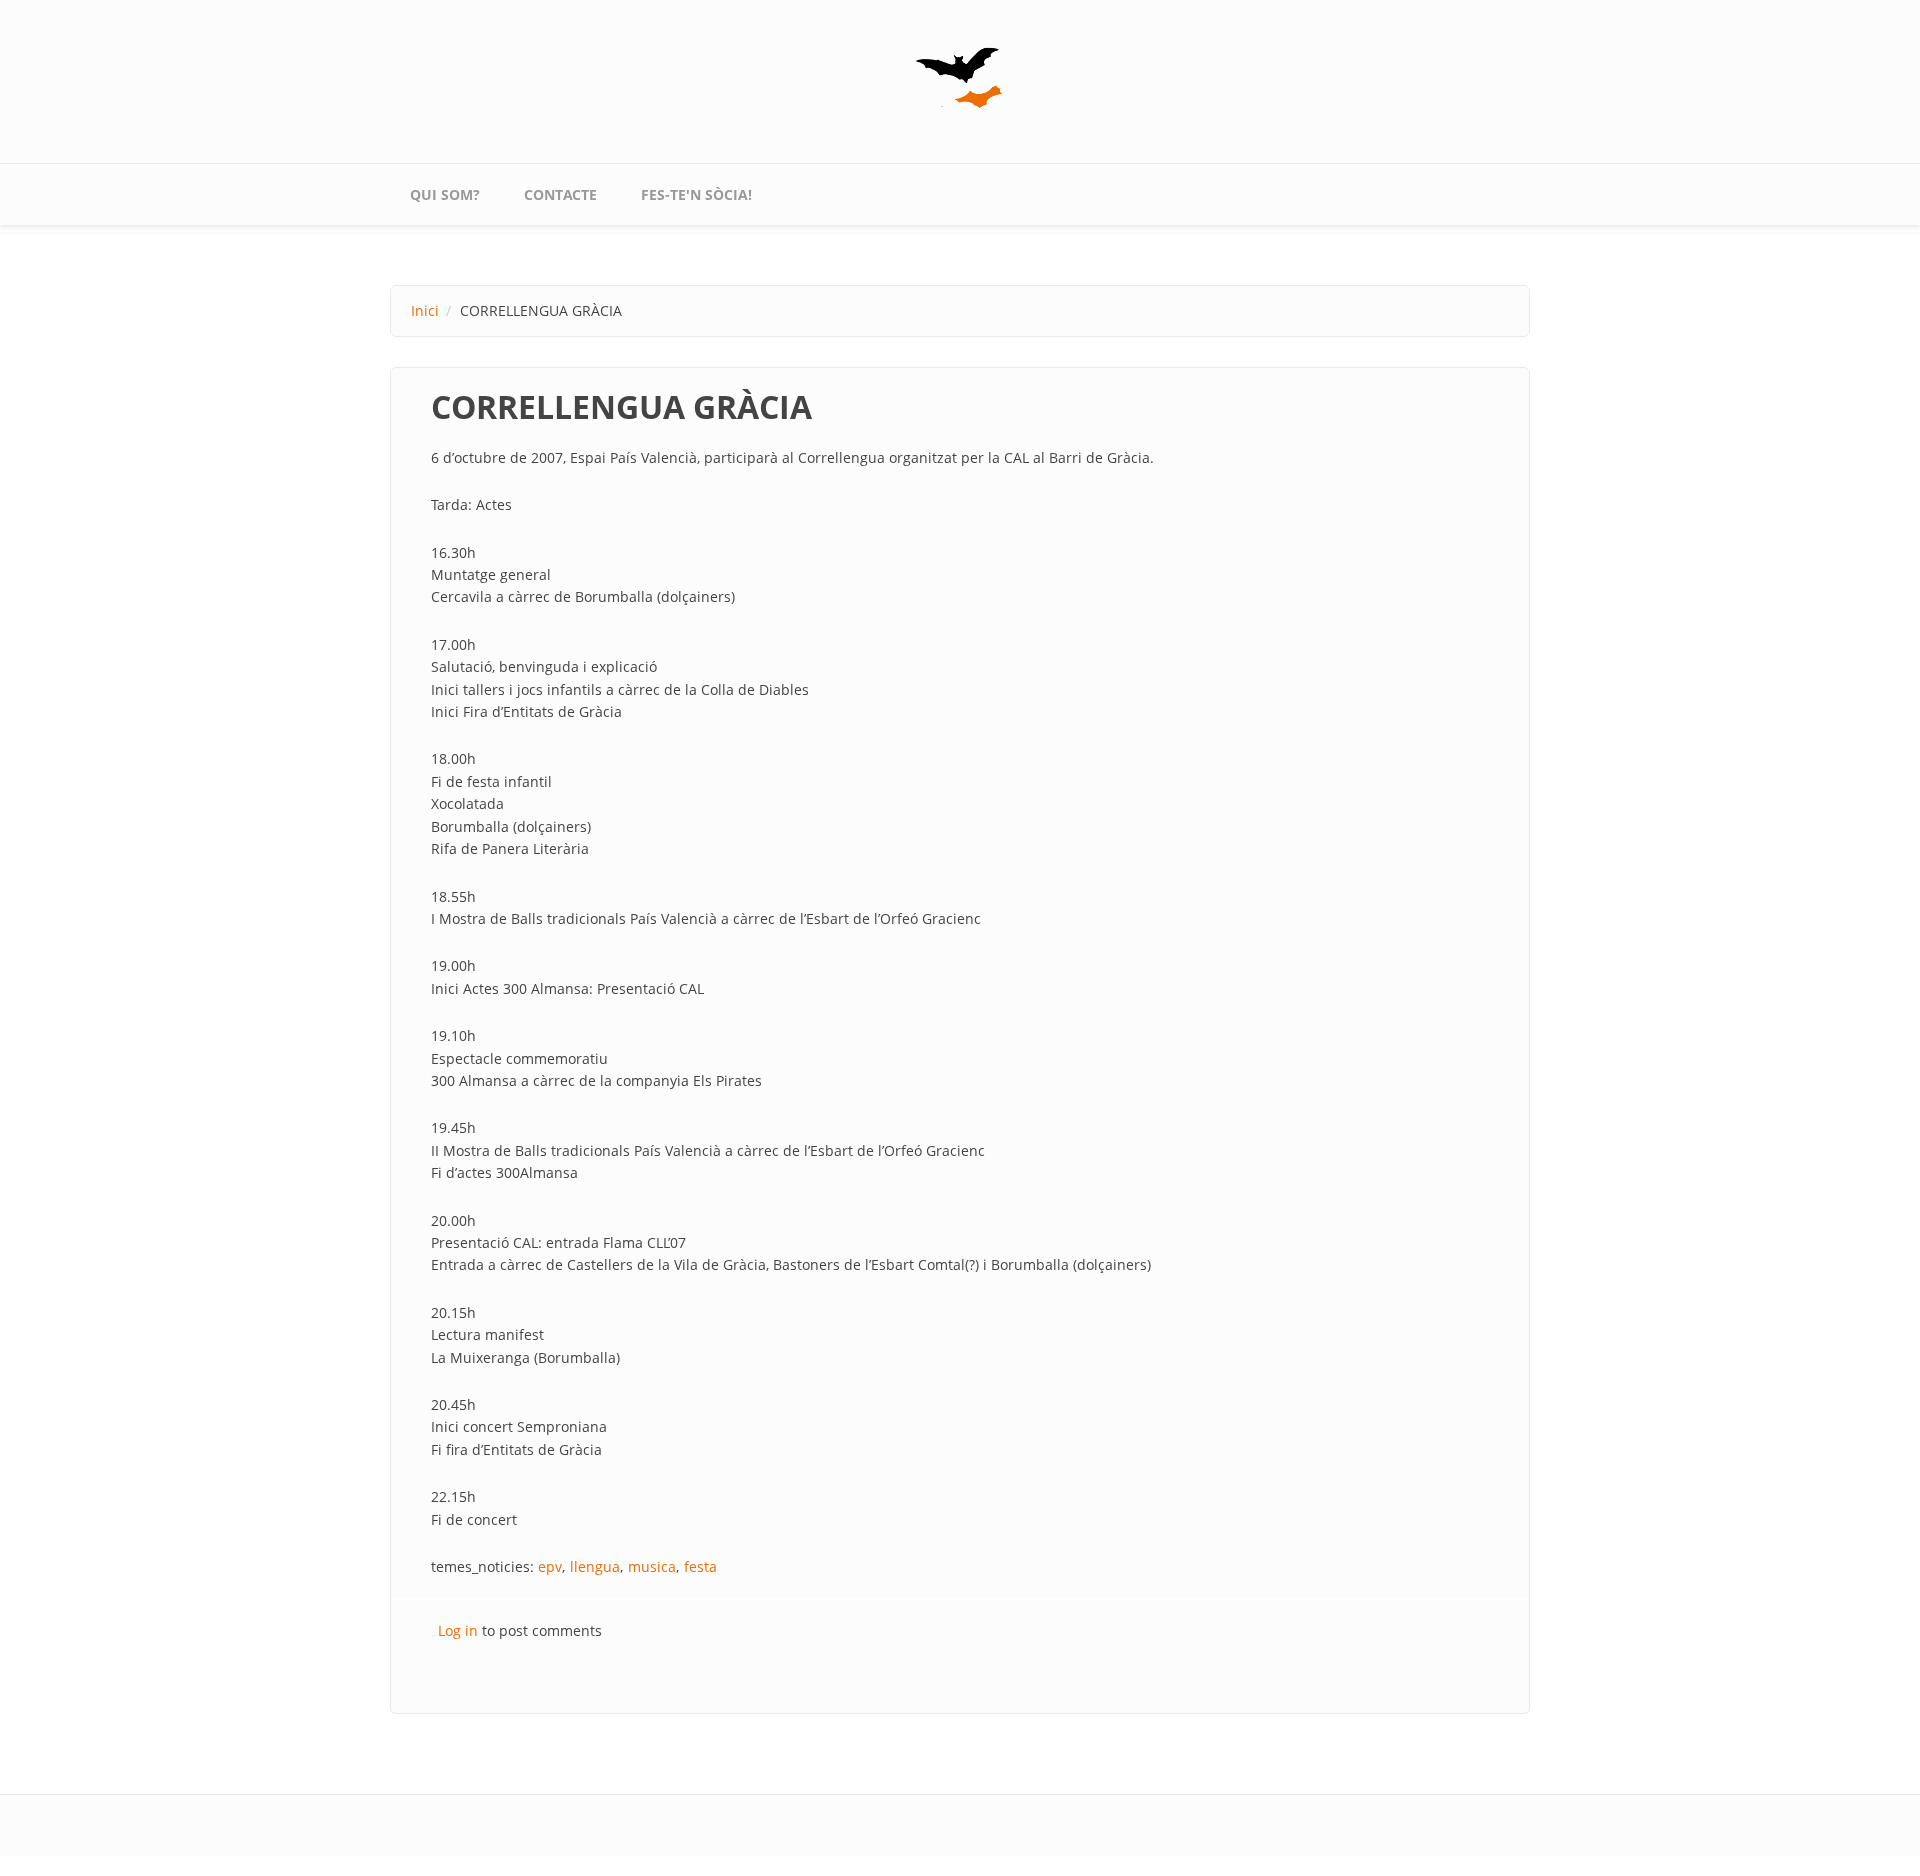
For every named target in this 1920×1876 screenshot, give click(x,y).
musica (652, 1566)
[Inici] (960, 77)
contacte (560, 194)
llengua (595, 1566)
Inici (425, 310)
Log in (458, 1630)
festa (700, 1566)
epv (550, 1566)
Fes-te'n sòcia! (696, 194)
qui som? (445, 194)
